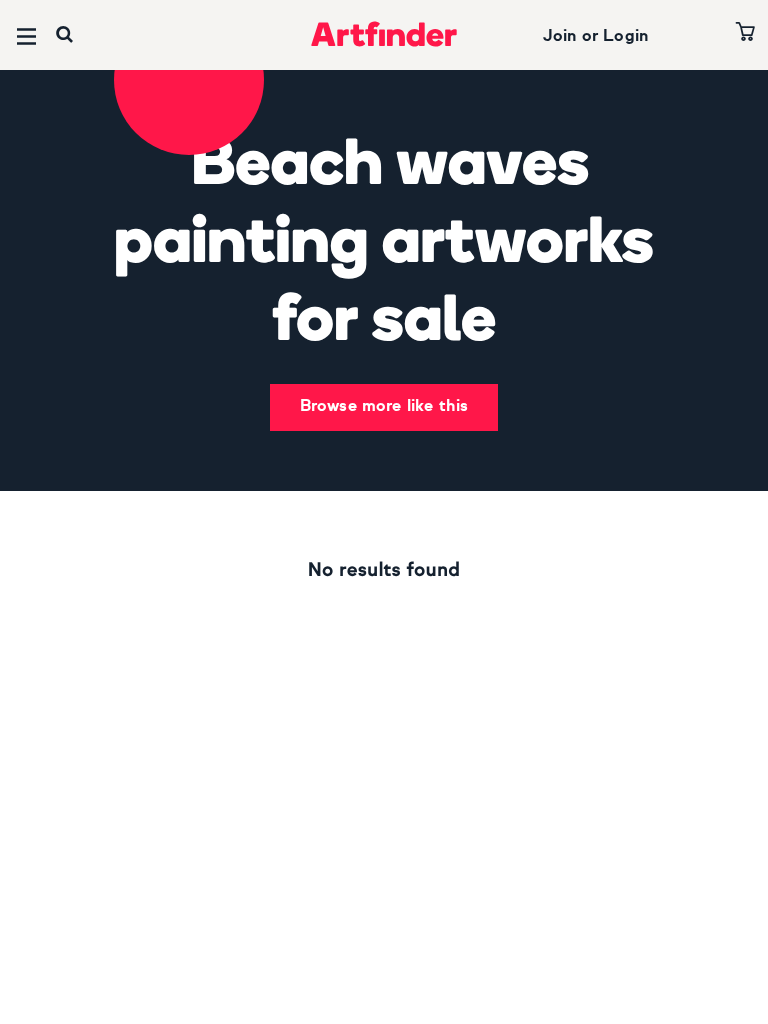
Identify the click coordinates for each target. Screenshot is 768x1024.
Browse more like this (384, 407)
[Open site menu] (26, 36)
